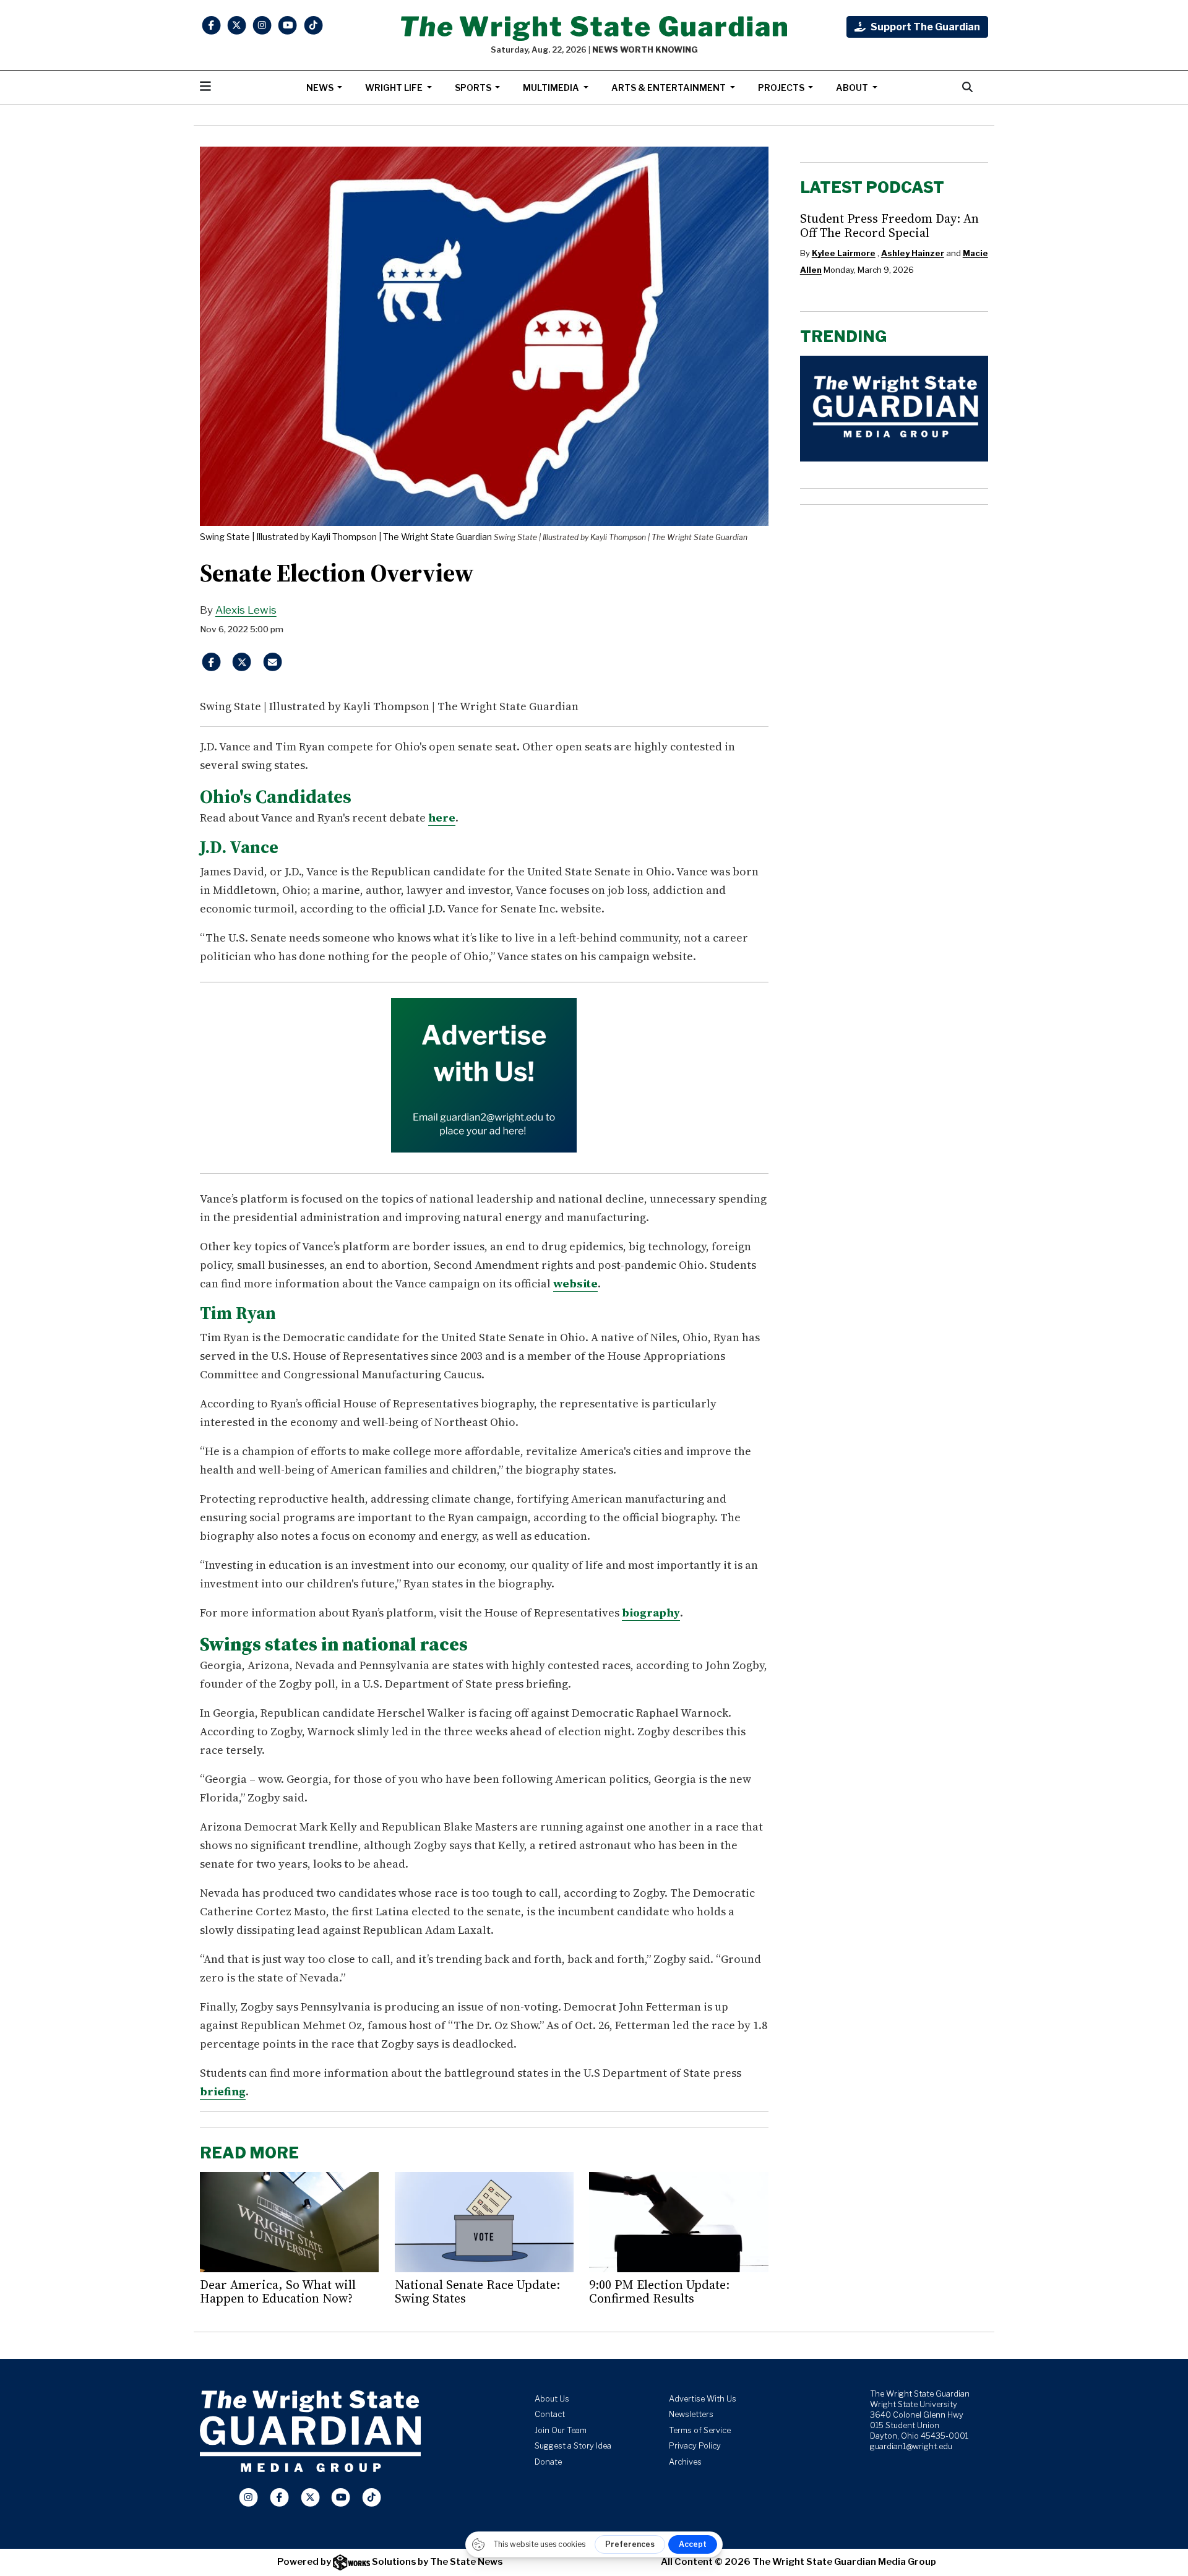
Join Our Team (561, 2430)
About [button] (853, 88)
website (575, 1283)
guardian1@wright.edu (911, 2446)
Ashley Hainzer (913, 253)
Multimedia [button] (552, 88)
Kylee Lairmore (844, 253)
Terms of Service (700, 2430)
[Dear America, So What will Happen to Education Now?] (289, 2222)
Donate (548, 2462)
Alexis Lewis (246, 610)
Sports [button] (474, 88)
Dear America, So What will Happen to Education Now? (278, 2291)
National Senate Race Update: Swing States (477, 2291)
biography (651, 1612)
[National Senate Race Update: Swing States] (484, 2222)
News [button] (321, 88)
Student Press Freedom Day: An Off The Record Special (889, 225)
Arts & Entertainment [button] (669, 88)
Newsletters (691, 2414)
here (442, 818)
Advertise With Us (703, 2399)
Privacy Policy (695, 2446)
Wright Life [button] (395, 88)
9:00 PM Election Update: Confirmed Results (659, 2291)
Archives (685, 2462)
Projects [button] (782, 88)
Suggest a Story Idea (573, 2446)
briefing (223, 2091)
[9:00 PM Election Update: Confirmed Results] (678, 2222)
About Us (552, 2399)
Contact (550, 2414)
